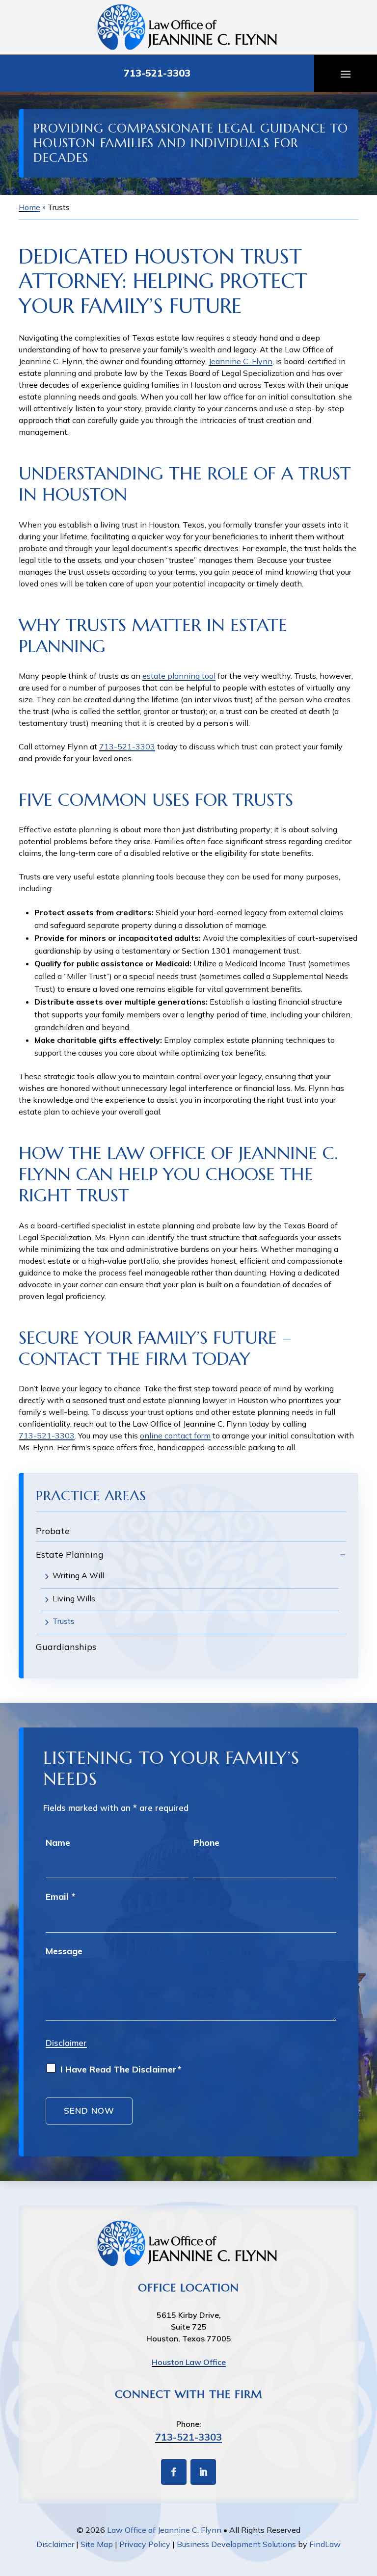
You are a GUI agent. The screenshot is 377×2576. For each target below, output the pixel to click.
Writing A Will (78, 1575)
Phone (206, 1843)
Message (64, 1951)
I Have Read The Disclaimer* (121, 2069)
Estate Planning (70, 1554)
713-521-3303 (157, 73)
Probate (53, 1531)
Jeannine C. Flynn (241, 361)
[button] (346, 74)
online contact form (175, 1435)
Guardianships (66, 1647)
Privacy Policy (145, 2544)
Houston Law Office (189, 2362)
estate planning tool (179, 676)
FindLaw (325, 2544)
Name (58, 1843)
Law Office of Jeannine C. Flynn (164, 2530)
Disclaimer (66, 2043)
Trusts (64, 1621)
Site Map (97, 2544)
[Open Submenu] (343, 1554)
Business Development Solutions (236, 2544)
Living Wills (74, 1598)
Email (60, 1897)
